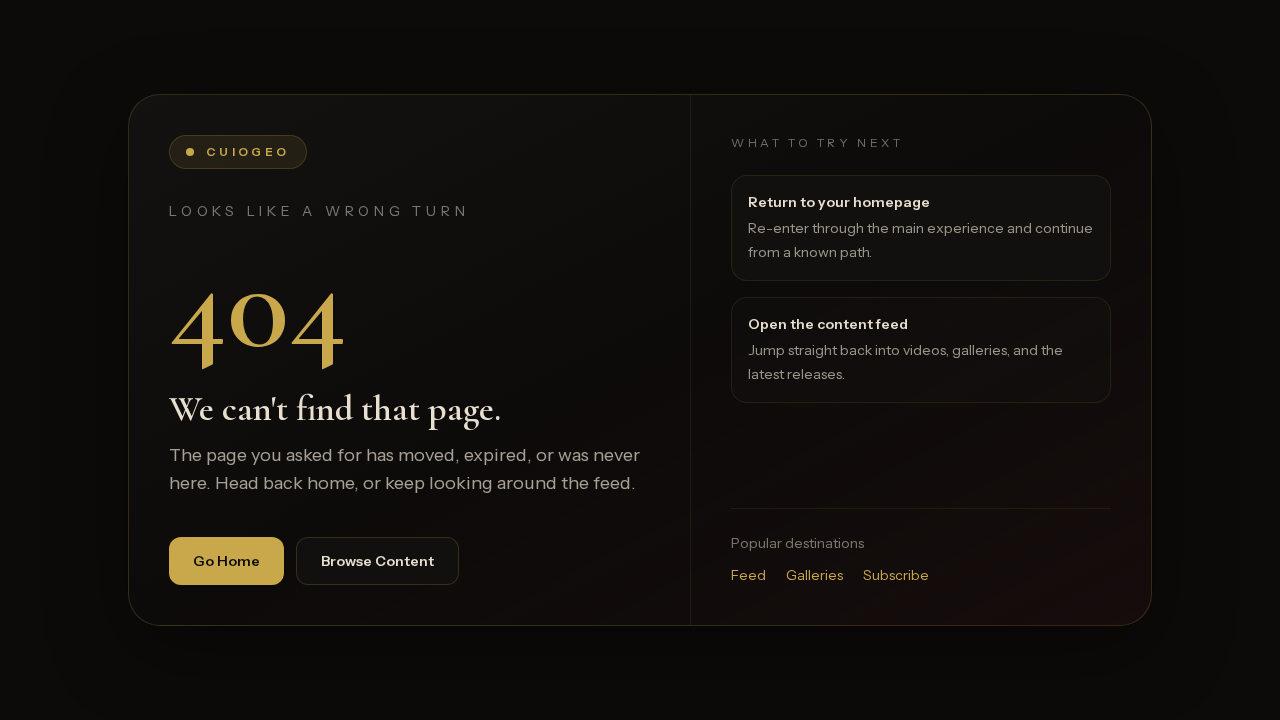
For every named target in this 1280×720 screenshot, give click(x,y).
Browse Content (377, 561)
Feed (748, 575)
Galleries (814, 575)
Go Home (226, 561)
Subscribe (896, 575)
